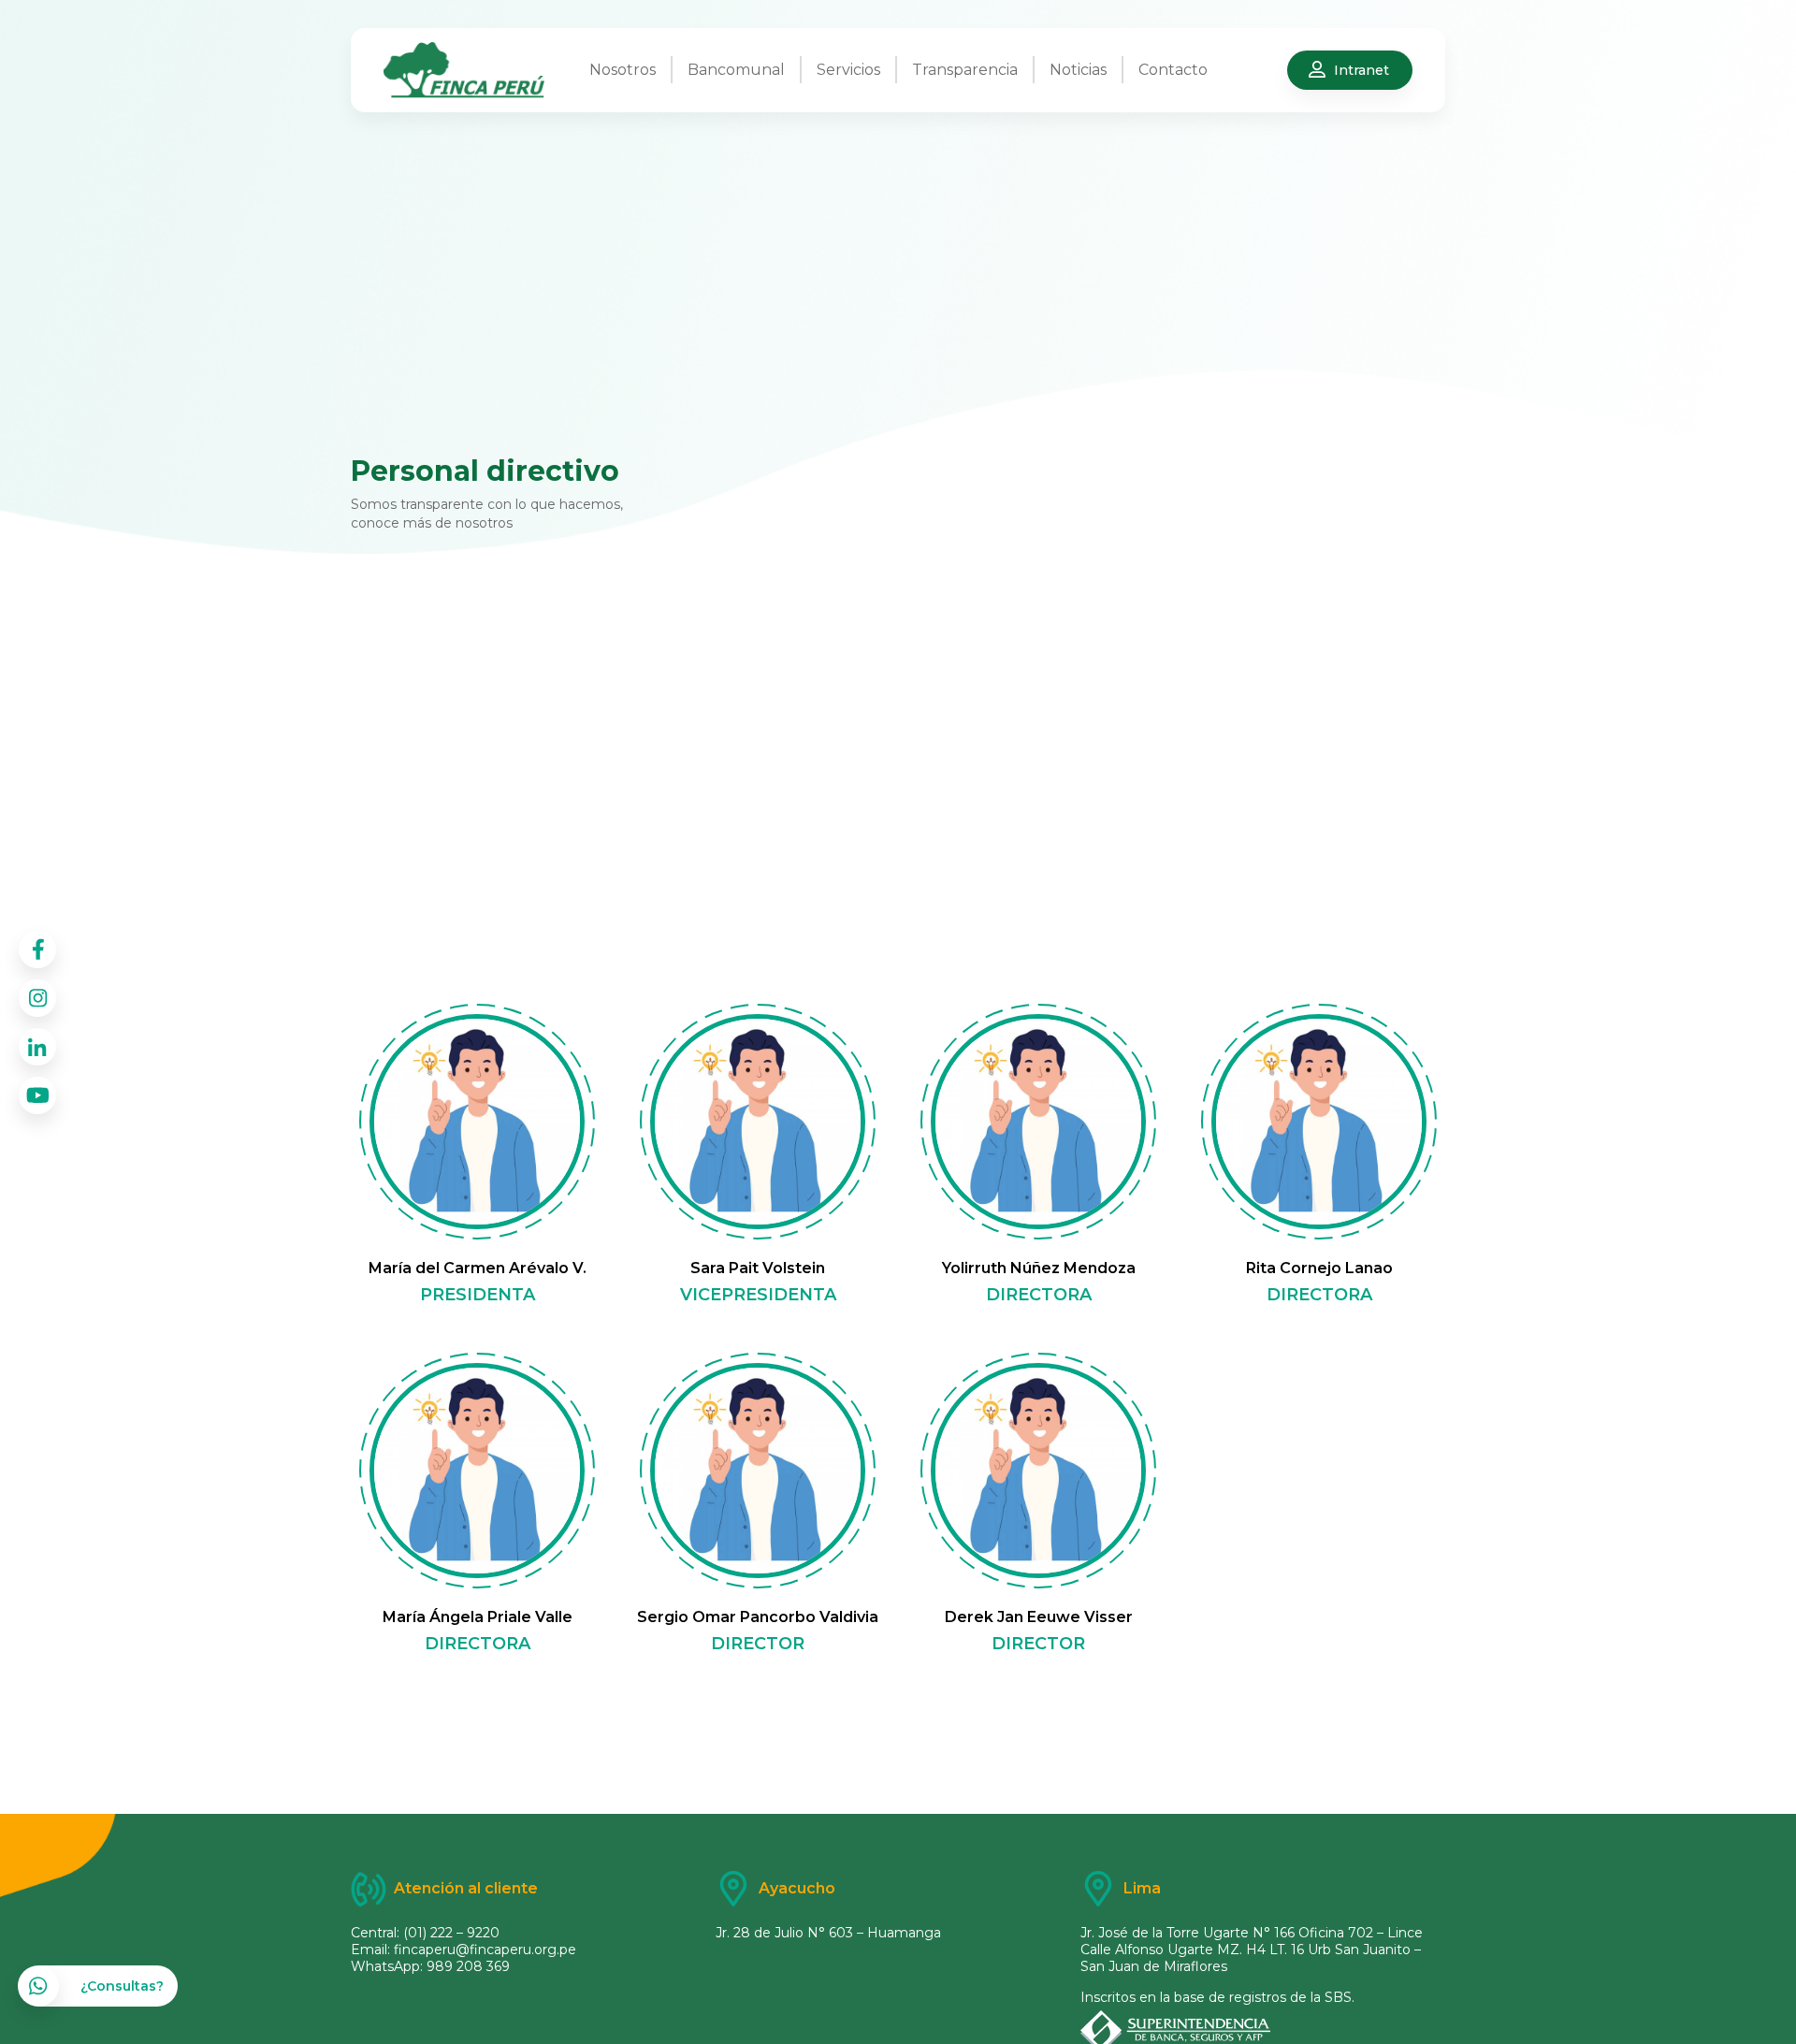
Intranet (1361, 70)
